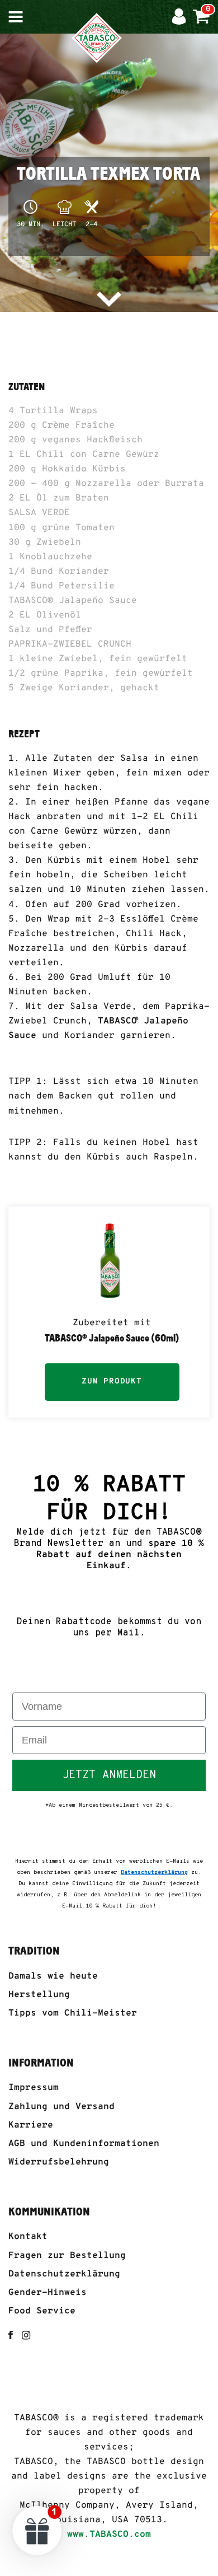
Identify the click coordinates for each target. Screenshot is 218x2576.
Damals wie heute (53, 1976)
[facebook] (11, 2335)
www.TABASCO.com (109, 2535)
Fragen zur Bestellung (67, 2256)
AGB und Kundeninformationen (84, 2144)
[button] (37, 2530)
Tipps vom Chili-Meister (73, 2013)
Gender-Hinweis (48, 2293)
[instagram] (26, 2335)
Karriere (31, 2125)
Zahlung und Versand (61, 2107)
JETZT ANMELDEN (109, 1775)
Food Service (42, 2311)
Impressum (34, 2088)
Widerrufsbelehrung (59, 2162)
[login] (182, 17)
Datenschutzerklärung (64, 2274)
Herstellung (39, 1995)
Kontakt (28, 2237)
